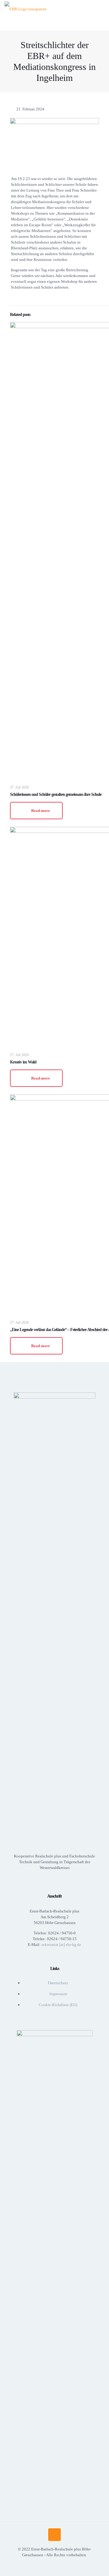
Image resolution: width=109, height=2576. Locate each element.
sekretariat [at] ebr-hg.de (61, 1945)
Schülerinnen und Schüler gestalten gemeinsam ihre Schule (56, 794)
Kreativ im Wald (23, 1062)
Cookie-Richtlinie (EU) (58, 2005)
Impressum (58, 1994)
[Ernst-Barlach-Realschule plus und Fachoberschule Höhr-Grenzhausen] (25, 9)
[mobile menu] (101, 9)
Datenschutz (58, 1983)
